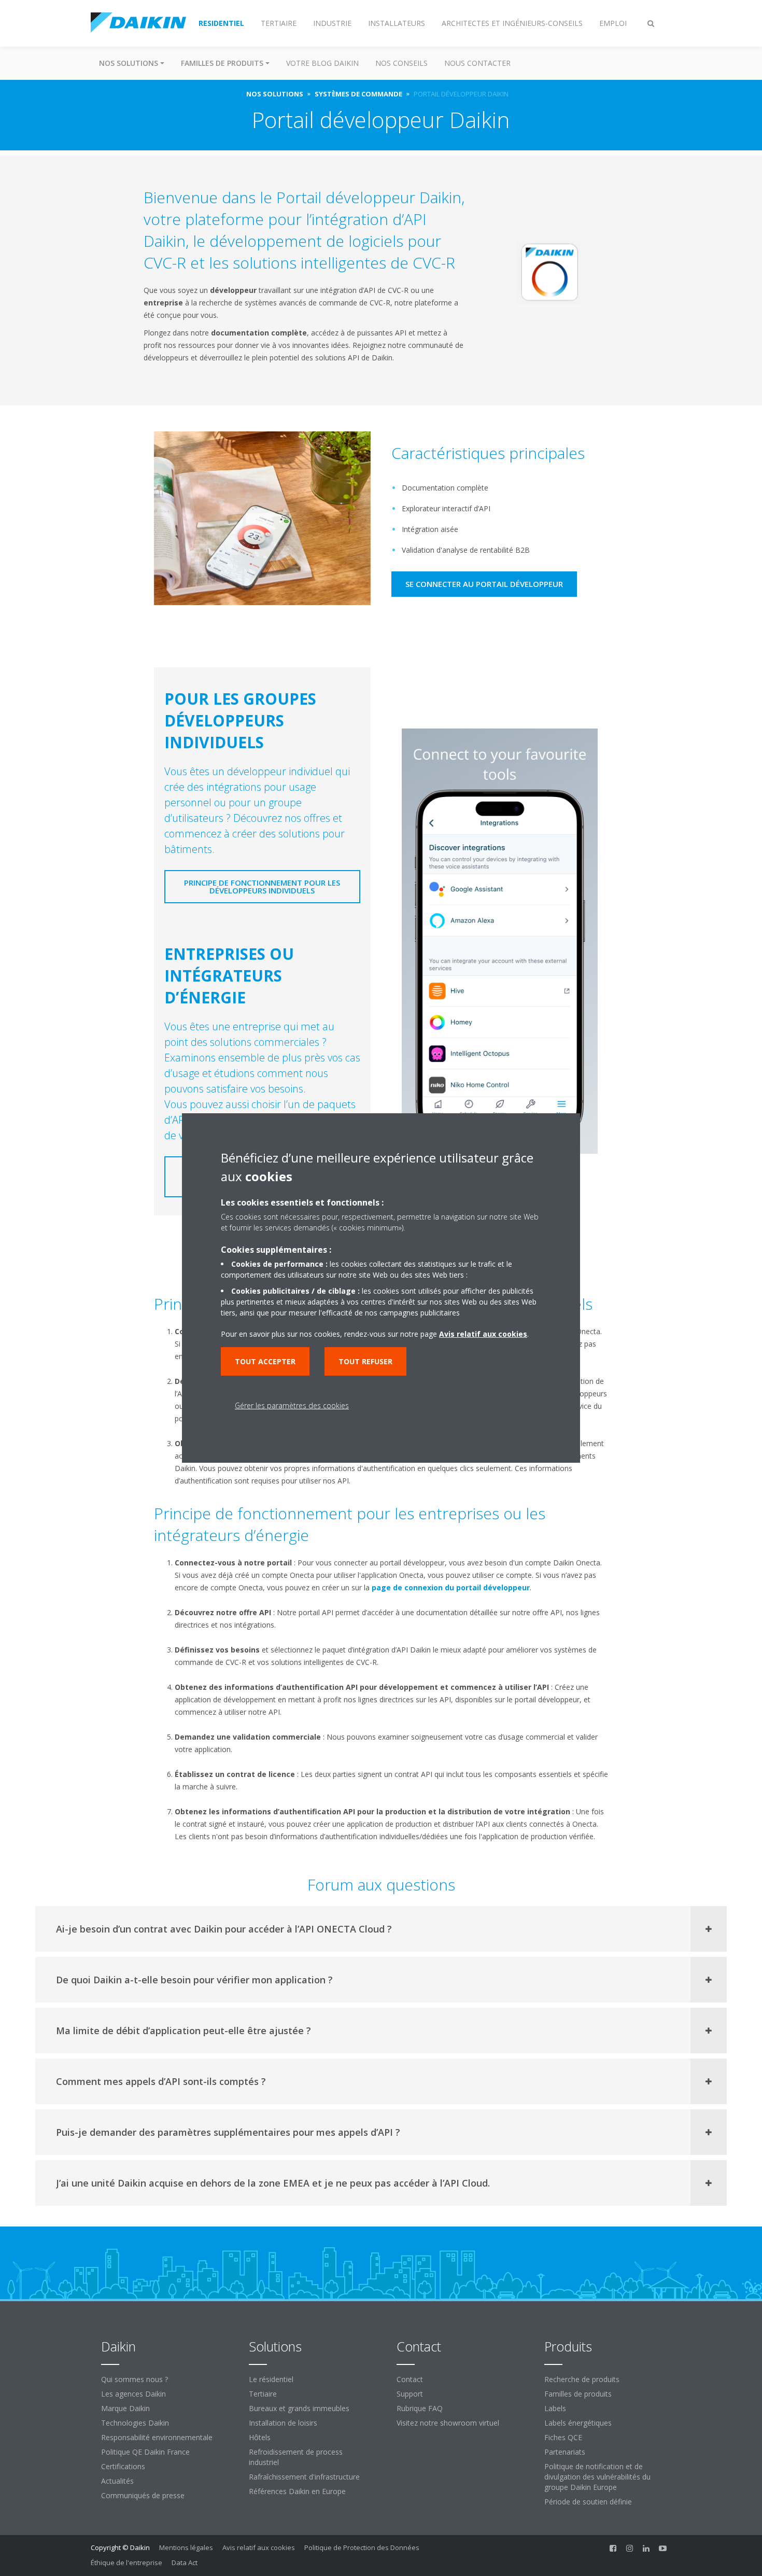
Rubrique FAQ (420, 2408)
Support (410, 2394)
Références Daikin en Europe (297, 2491)
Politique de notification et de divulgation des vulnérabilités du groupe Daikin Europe (597, 2477)
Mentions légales (186, 2547)
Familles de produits (578, 2394)
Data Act (185, 2563)
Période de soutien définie (588, 2502)
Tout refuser (365, 1361)
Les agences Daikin (133, 2394)
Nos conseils (401, 63)
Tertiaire (263, 2394)
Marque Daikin (125, 2408)
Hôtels (260, 2437)
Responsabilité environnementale (157, 2437)
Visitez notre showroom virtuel (448, 2423)
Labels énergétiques (578, 2423)
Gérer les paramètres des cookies (292, 1405)
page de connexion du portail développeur (451, 1587)
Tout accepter (265, 1361)
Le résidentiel (271, 2379)
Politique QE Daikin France (145, 2452)
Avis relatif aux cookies (259, 2547)
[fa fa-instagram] (630, 2549)
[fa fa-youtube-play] (663, 2549)
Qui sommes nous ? (135, 2379)
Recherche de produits (582, 2379)
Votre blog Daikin (322, 63)
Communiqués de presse (143, 2495)
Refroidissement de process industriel (296, 2457)
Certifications (123, 2466)
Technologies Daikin (135, 2423)
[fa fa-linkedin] (646, 2549)
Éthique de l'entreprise (126, 2563)
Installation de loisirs (283, 2423)
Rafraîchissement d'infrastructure (304, 2477)
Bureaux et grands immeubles (299, 2408)
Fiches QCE (563, 2437)
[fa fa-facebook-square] (613, 2549)
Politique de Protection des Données (362, 2547)
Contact (410, 2379)
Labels (555, 2408)
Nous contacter (477, 63)
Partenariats (565, 2452)
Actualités (117, 2481)
